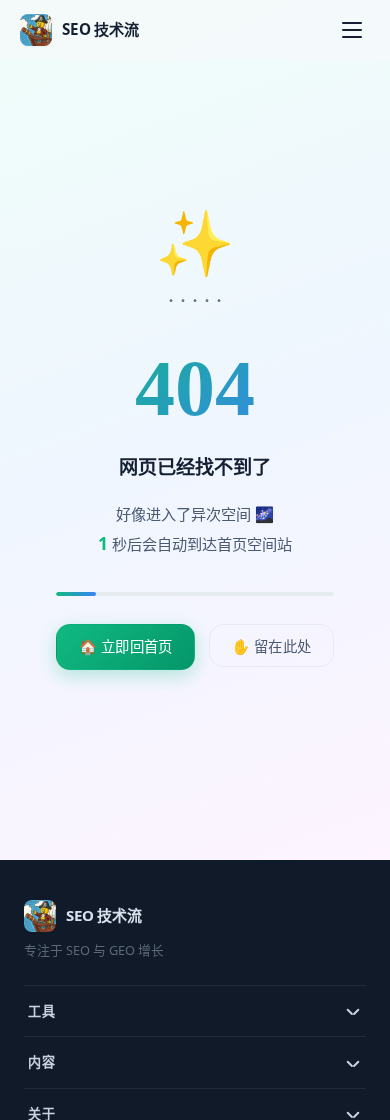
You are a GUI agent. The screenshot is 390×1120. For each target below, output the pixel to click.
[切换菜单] (352, 30)
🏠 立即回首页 (125, 646)
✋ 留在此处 (271, 646)
